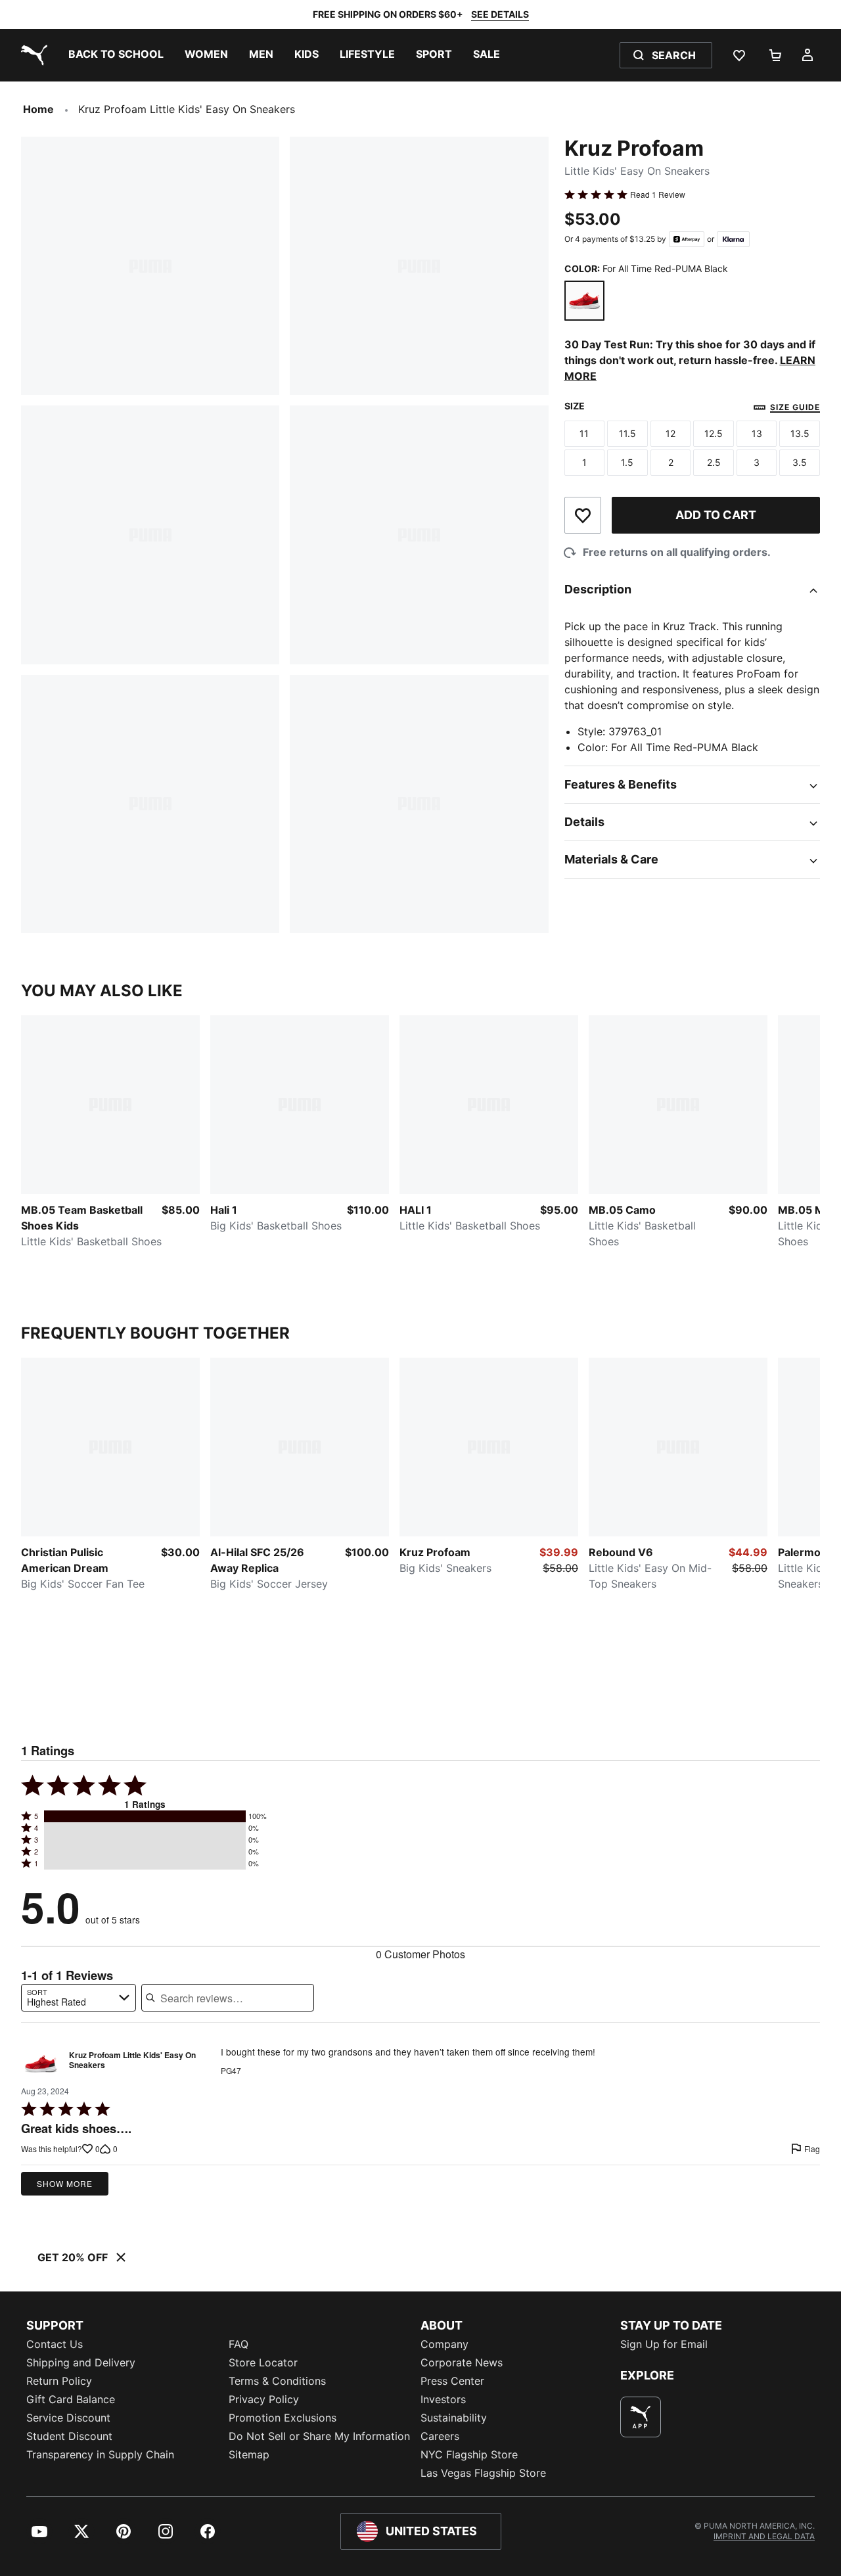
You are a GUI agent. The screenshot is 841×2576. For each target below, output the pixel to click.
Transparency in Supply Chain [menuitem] (100, 2454)
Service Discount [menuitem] (68, 2418)
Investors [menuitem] (443, 2399)
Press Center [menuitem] (452, 2381)
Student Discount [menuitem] (69, 2436)
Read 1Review (658, 195)
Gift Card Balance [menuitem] (71, 2399)
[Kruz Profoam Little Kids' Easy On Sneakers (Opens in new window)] (41, 2063)
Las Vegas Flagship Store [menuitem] (483, 2473)
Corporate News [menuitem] (462, 2362)
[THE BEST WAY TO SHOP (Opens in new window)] (641, 2417)
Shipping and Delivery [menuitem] (81, 2362)
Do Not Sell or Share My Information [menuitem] (319, 2436)
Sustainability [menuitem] (454, 2418)
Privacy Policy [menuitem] (264, 2399)
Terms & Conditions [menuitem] (277, 2381)
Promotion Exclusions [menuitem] (283, 2418)
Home (38, 109)
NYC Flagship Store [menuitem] (469, 2454)
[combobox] (79, 1998)
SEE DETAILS (500, 14)
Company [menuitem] (444, 2344)
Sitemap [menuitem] (249, 2454)
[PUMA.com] (32, 55)
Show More (65, 2183)
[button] (145, 1816)
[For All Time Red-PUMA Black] (585, 301)
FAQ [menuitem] (239, 2344)
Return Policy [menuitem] (59, 2381)
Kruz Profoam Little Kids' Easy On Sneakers (132, 2061)
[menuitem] (116, 55)
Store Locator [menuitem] (263, 2362)
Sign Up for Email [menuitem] (664, 2344)
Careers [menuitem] (440, 2436)
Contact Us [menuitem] (55, 2344)
